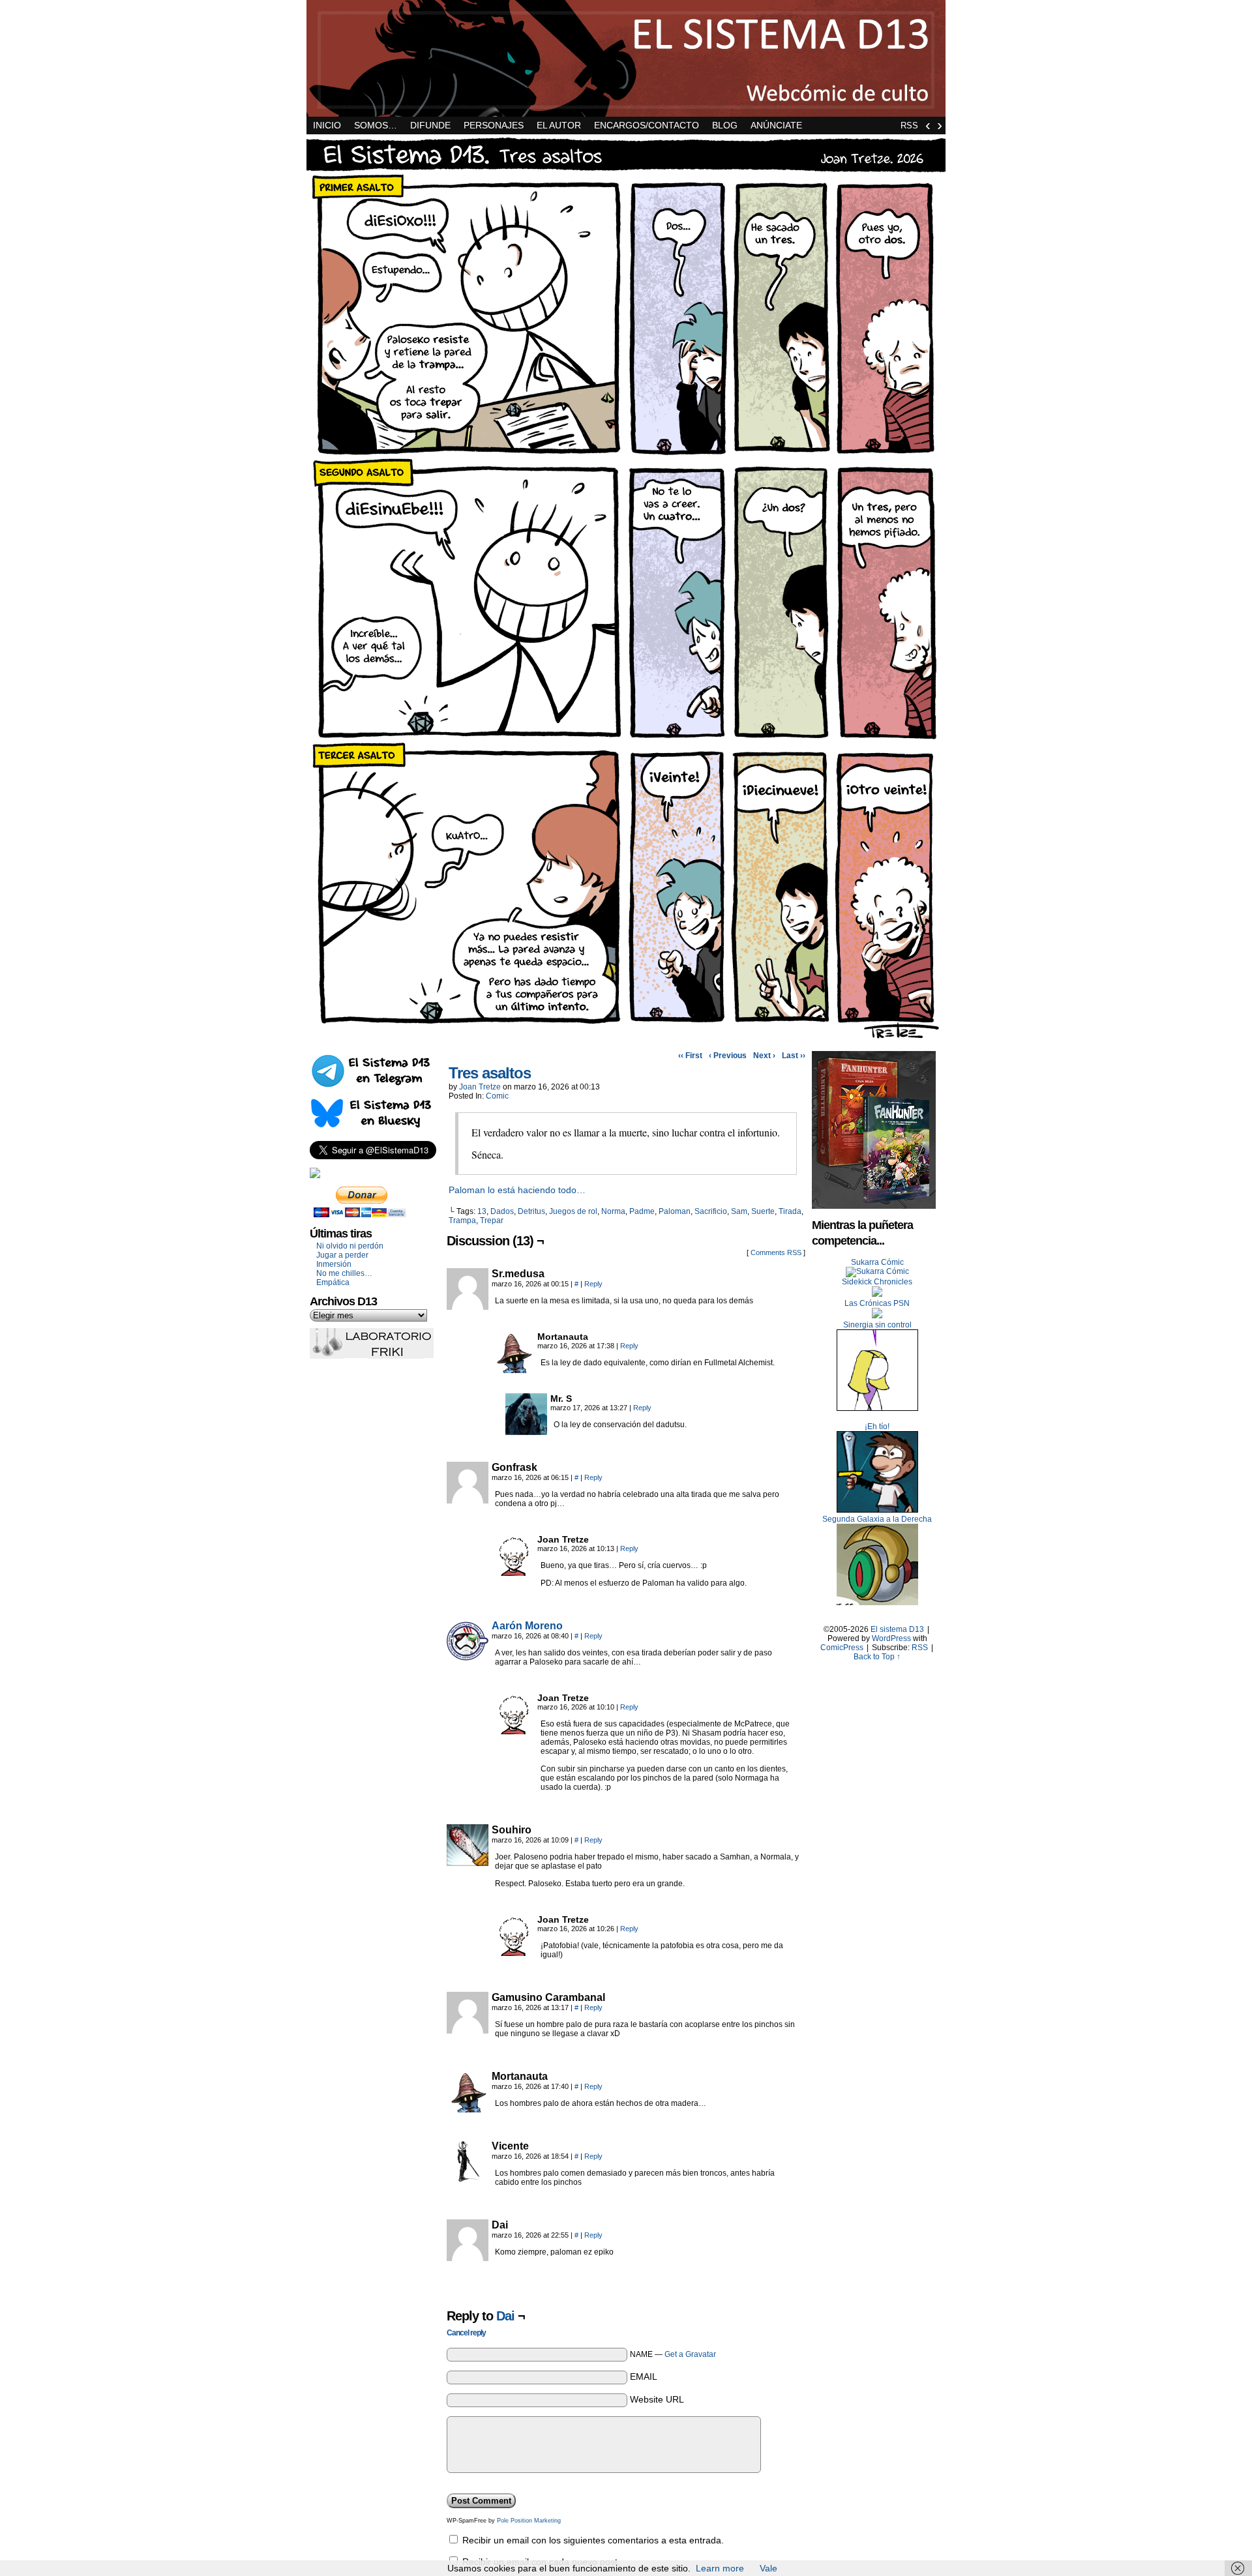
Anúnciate (776, 125)
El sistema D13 (626, 58)
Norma (613, 1211)
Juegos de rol (573, 1211)
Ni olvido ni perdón (350, 1246)
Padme (642, 1211)
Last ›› (794, 1056)
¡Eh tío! (877, 1427)
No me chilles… (344, 1273)
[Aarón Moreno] (468, 1659)
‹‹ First (690, 1056)
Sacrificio (711, 1211)
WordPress (891, 1638)
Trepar (492, 1221)
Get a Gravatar (690, 2354)
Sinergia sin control (877, 1325)
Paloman (675, 1211)
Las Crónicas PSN (877, 1303)
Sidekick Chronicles (877, 1282)
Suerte (763, 1211)
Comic (497, 1096)
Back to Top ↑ (877, 1657)
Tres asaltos (490, 1073)
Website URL (657, 2399)
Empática (333, 1282)
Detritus (531, 1211)
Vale (768, 2568)
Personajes (494, 125)
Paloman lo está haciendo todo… (517, 1190)
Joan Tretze (480, 1087)
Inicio (327, 125)
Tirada (790, 1211)
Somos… (376, 125)
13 (482, 1211)
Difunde (430, 125)
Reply (593, 1284)
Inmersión (334, 1264)
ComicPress (842, 1648)
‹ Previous (728, 1056)
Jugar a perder (342, 1255)
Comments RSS (776, 1252)
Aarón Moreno (527, 1626)
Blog (725, 125)
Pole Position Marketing (529, 2521)
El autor (559, 125)
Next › (764, 1056)
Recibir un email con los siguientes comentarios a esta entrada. (593, 2540)
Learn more (720, 2568)
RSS (909, 126)
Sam (739, 1211)
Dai (505, 2316)
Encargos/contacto (647, 125)
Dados (502, 1211)
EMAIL (644, 2376)
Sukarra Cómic (877, 1262)
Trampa (462, 1221)
